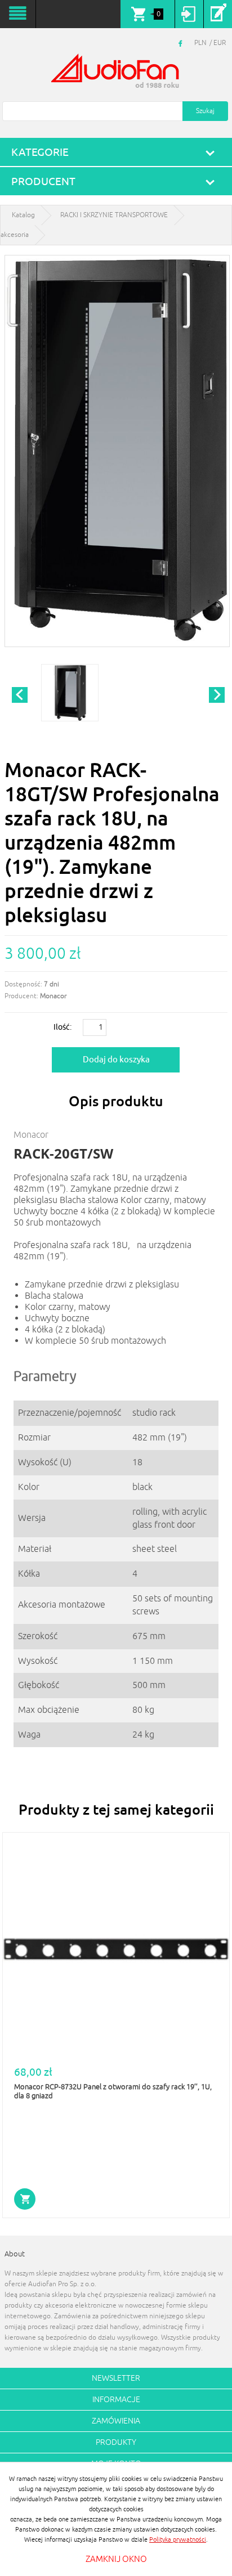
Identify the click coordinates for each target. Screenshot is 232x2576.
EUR (220, 43)
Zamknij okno (116, 2559)
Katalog (23, 215)
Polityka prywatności (178, 2539)
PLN (200, 43)
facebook (182, 43)
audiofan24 (116, 72)
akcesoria (15, 235)
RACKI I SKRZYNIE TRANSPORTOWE (114, 215)
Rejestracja (218, 14)
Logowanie (189, 14)
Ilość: (63, 1027)
